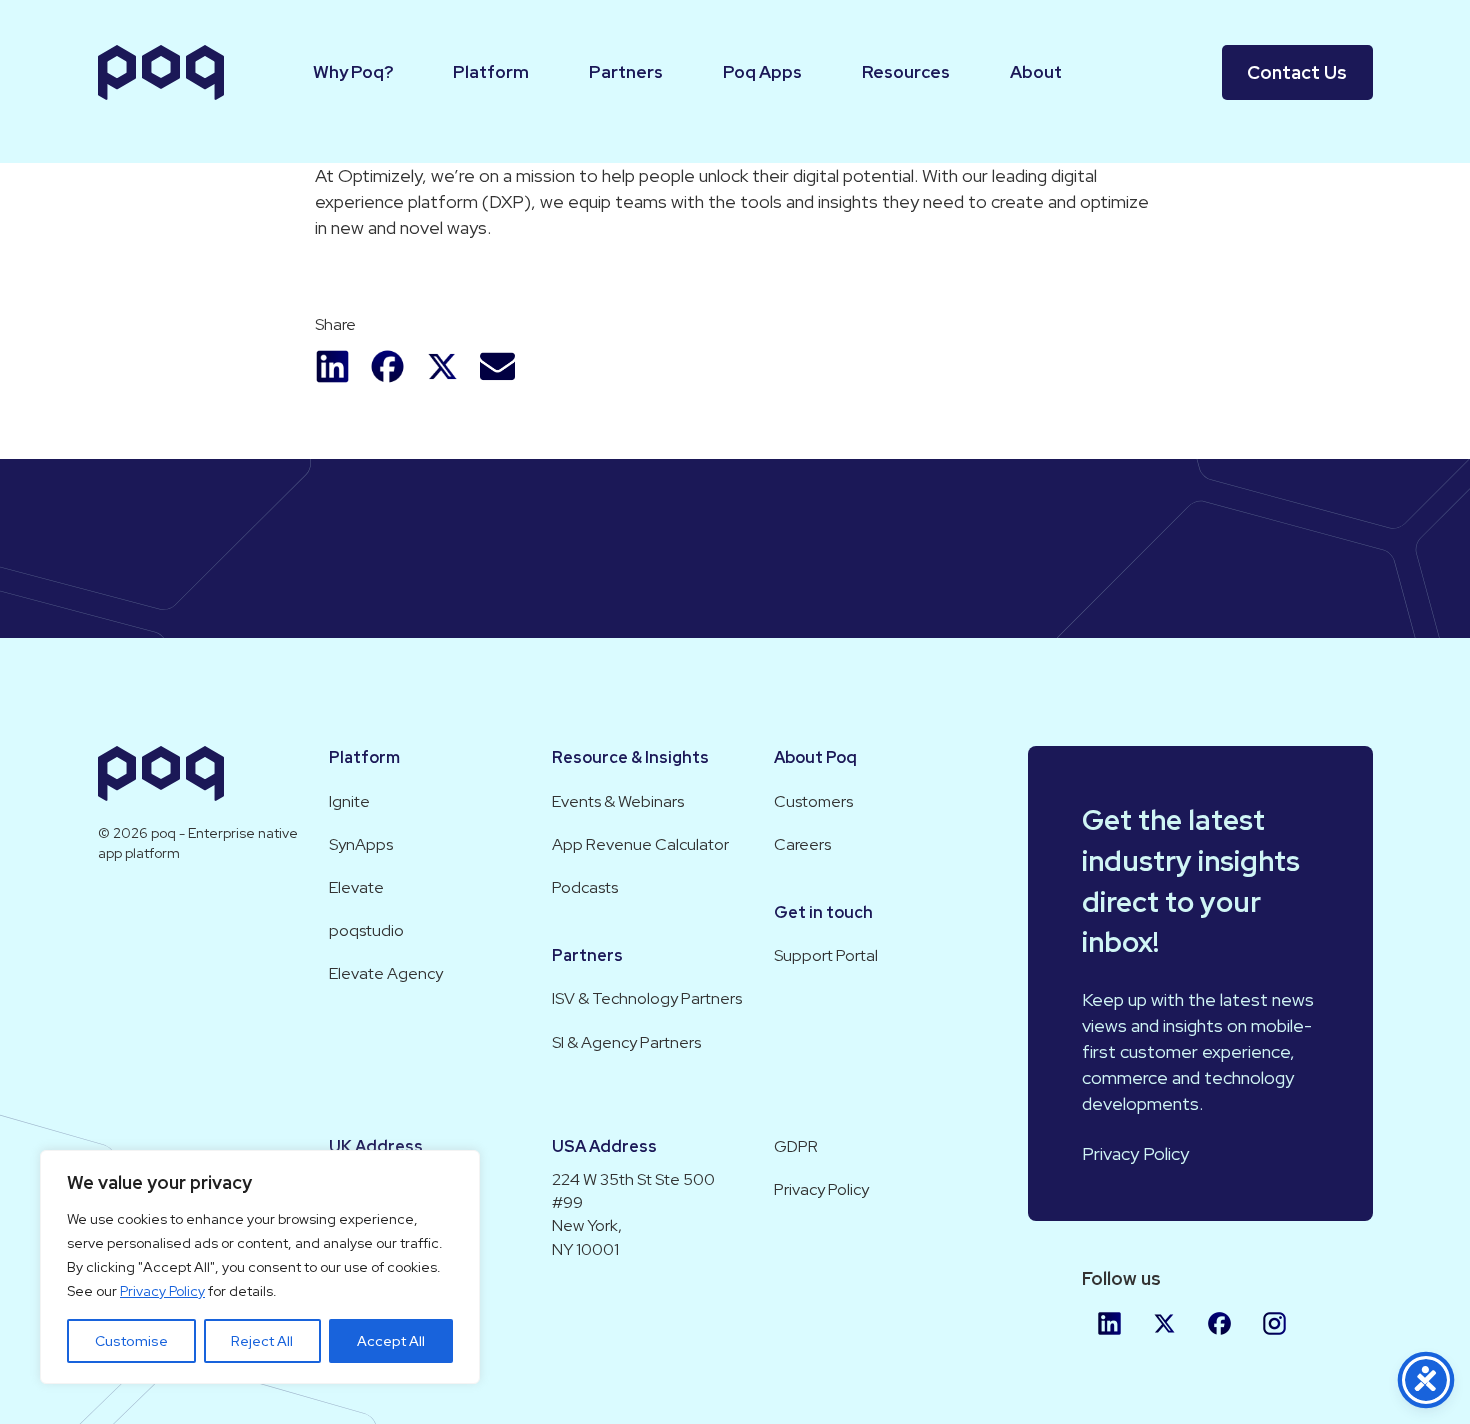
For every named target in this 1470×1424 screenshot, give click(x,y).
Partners (626, 72)
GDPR (796, 1146)
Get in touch (823, 912)
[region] (260, 1267)
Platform (491, 72)
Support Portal (826, 955)
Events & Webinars (618, 801)
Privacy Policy (162, 1291)
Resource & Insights (630, 757)
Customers (813, 801)
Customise (131, 1341)
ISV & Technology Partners (647, 998)
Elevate (356, 887)
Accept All (391, 1341)
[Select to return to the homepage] (161, 72)
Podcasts (585, 887)
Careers (802, 844)
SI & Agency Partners (626, 1042)
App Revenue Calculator (640, 844)
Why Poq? (353, 72)
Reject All (262, 1341)
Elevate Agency (386, 973)
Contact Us (1297, 72)
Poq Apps (762, 72)
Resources (906, 72)
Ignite (349, 801)
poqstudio (366, 930)
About (1036, 72)
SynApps (361, 844)
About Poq (815, 757)
